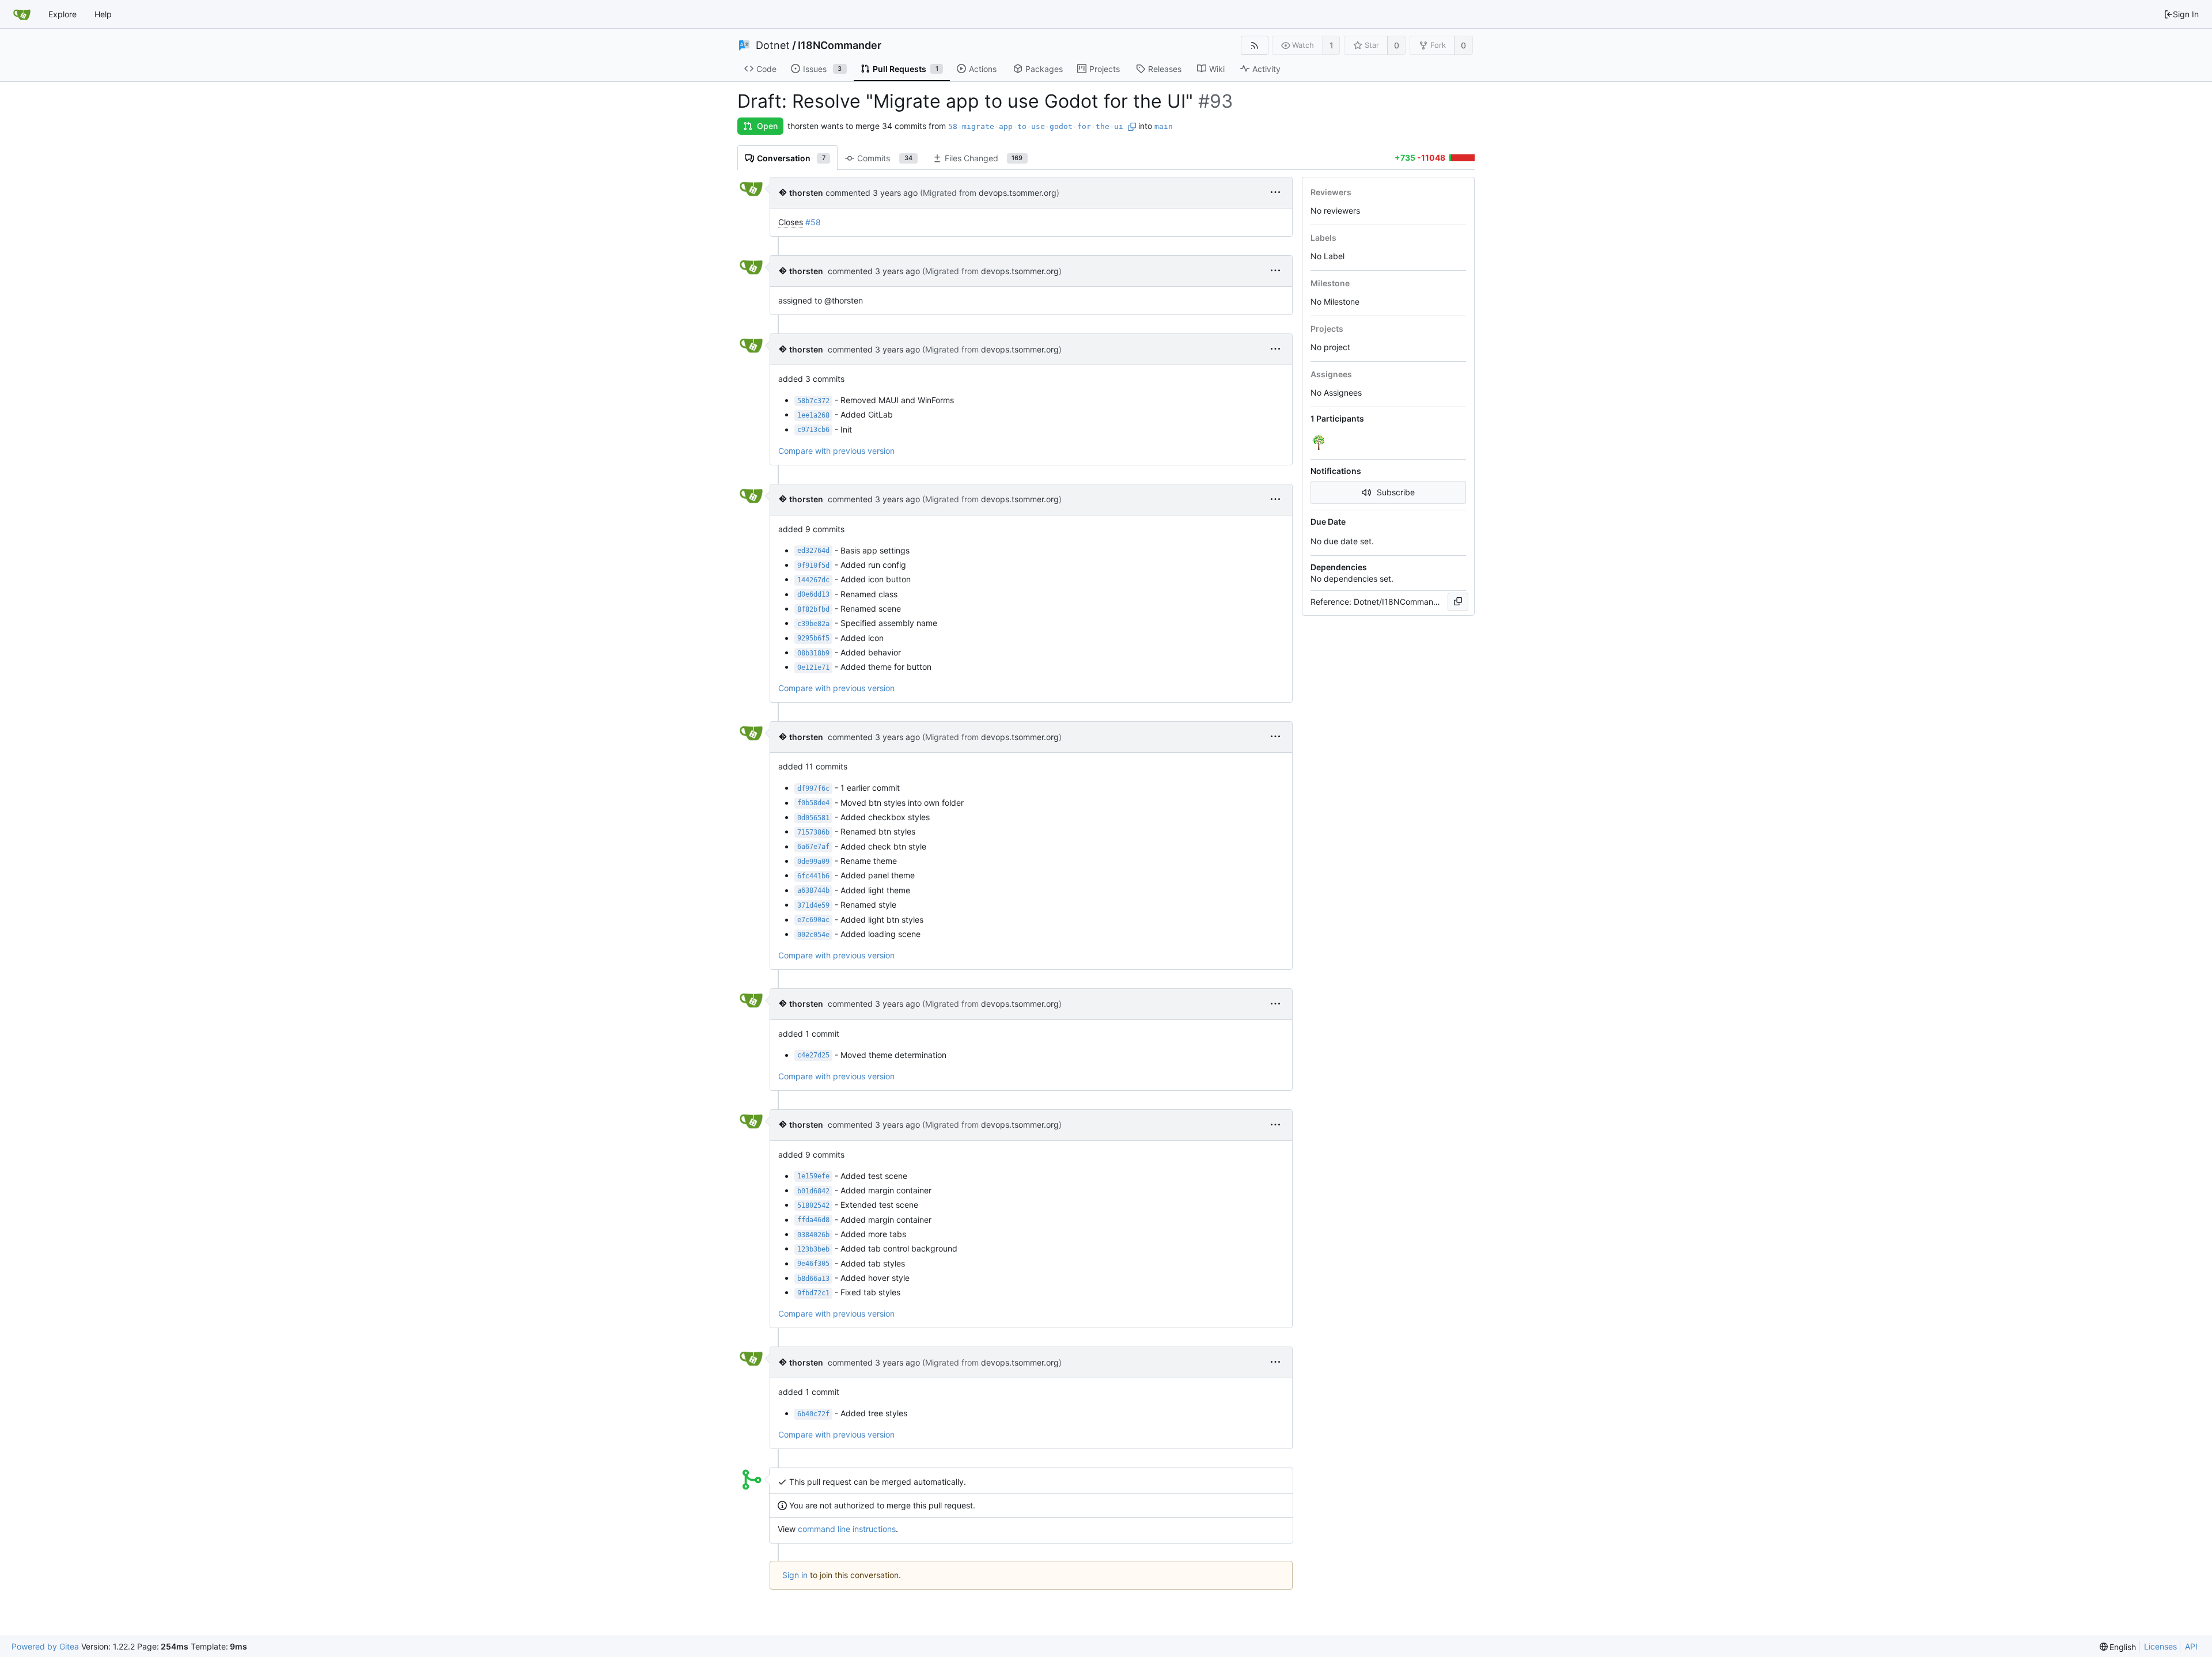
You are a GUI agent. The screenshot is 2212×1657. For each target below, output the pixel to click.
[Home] (22, 14)
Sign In (2186, 14)
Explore (63, 14)
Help (103, 14)
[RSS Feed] (1254, 45)
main (1164, 126)
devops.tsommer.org (1018, 193)
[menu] (1275, 193)
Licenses (2160, 1646)
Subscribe (1396, 492)
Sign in (795, 1575)
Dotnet (773, 45)
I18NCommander (840, 45)
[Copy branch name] (1132, 127)
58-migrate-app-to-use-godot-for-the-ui (1036, 126)
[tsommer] (1320, 442)
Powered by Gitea (45, 1646)
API (2191, 1646)
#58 (813, 222)
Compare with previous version (836, 451)
